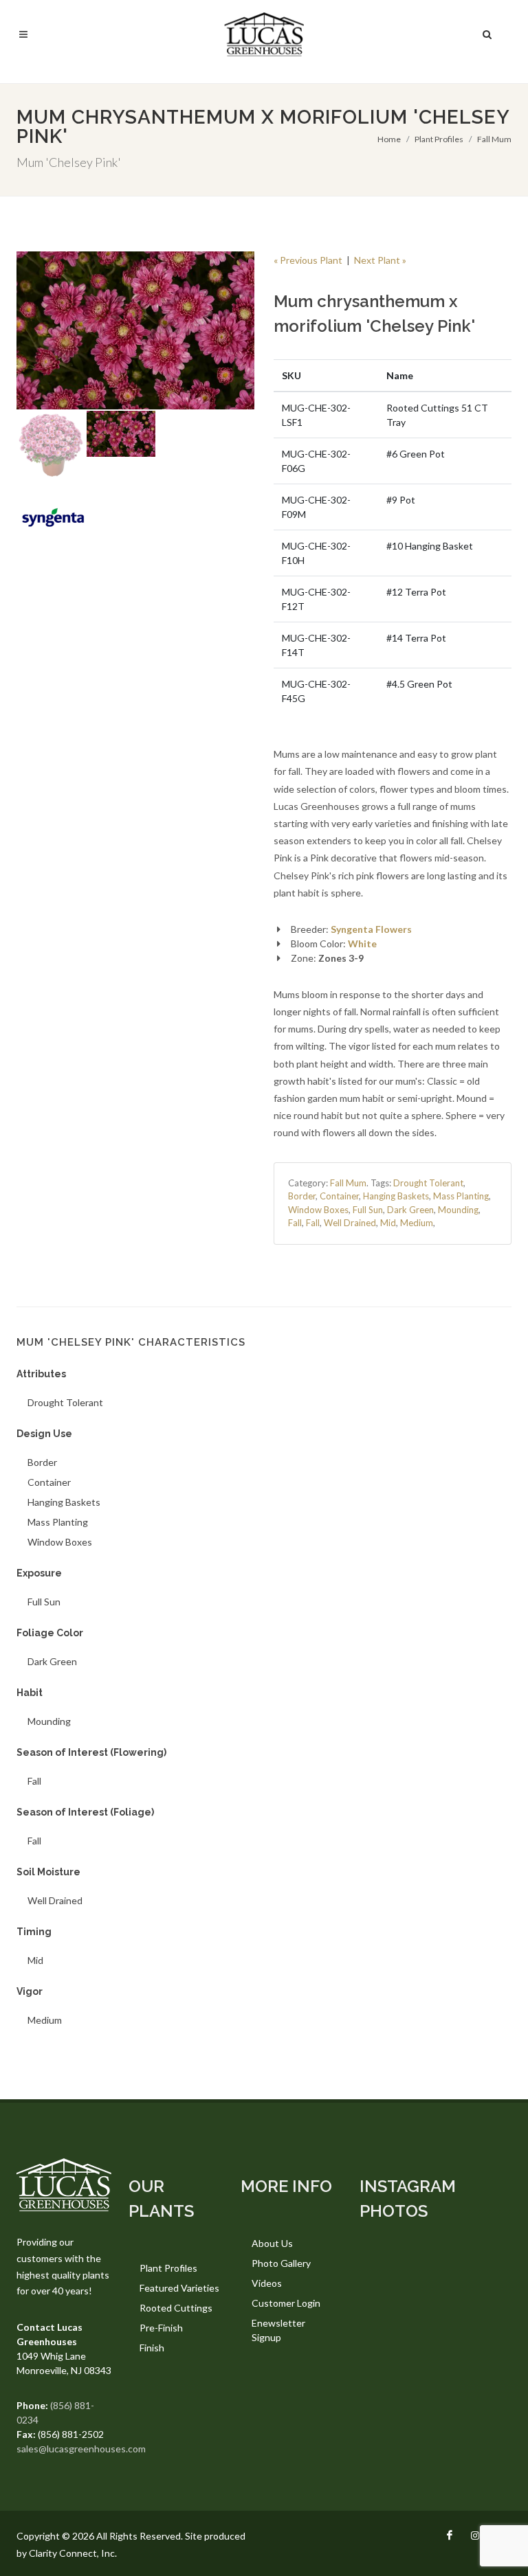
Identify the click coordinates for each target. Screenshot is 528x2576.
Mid (388, 1223)
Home (389, 139)
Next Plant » (380, 260)
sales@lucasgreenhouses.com (81, 2449)
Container (339, 1196)
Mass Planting (461, 1196)
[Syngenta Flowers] (53, 517)
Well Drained (350, 1223)
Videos (267, 2283)
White (362, 944)
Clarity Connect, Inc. (73, 2553)
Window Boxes (318, 1210)
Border (302, 1196)
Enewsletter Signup (278, 2330)
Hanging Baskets (396, 1196)
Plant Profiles (439, 139)
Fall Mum (494, 139)
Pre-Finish (161, 2328)
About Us (272, 2243)
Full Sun (368, 1210)
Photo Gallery (281, 2263)
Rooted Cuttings (176, 2308)
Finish (152, 2348)
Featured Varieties (179, 2288)
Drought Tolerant (428, 1183)
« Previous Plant (308, 260)
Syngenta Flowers (371, 929)
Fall (295, 1223)
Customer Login (286, 2303)
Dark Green (410, 1210)
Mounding (458, 1210)
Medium (417, 1223)
